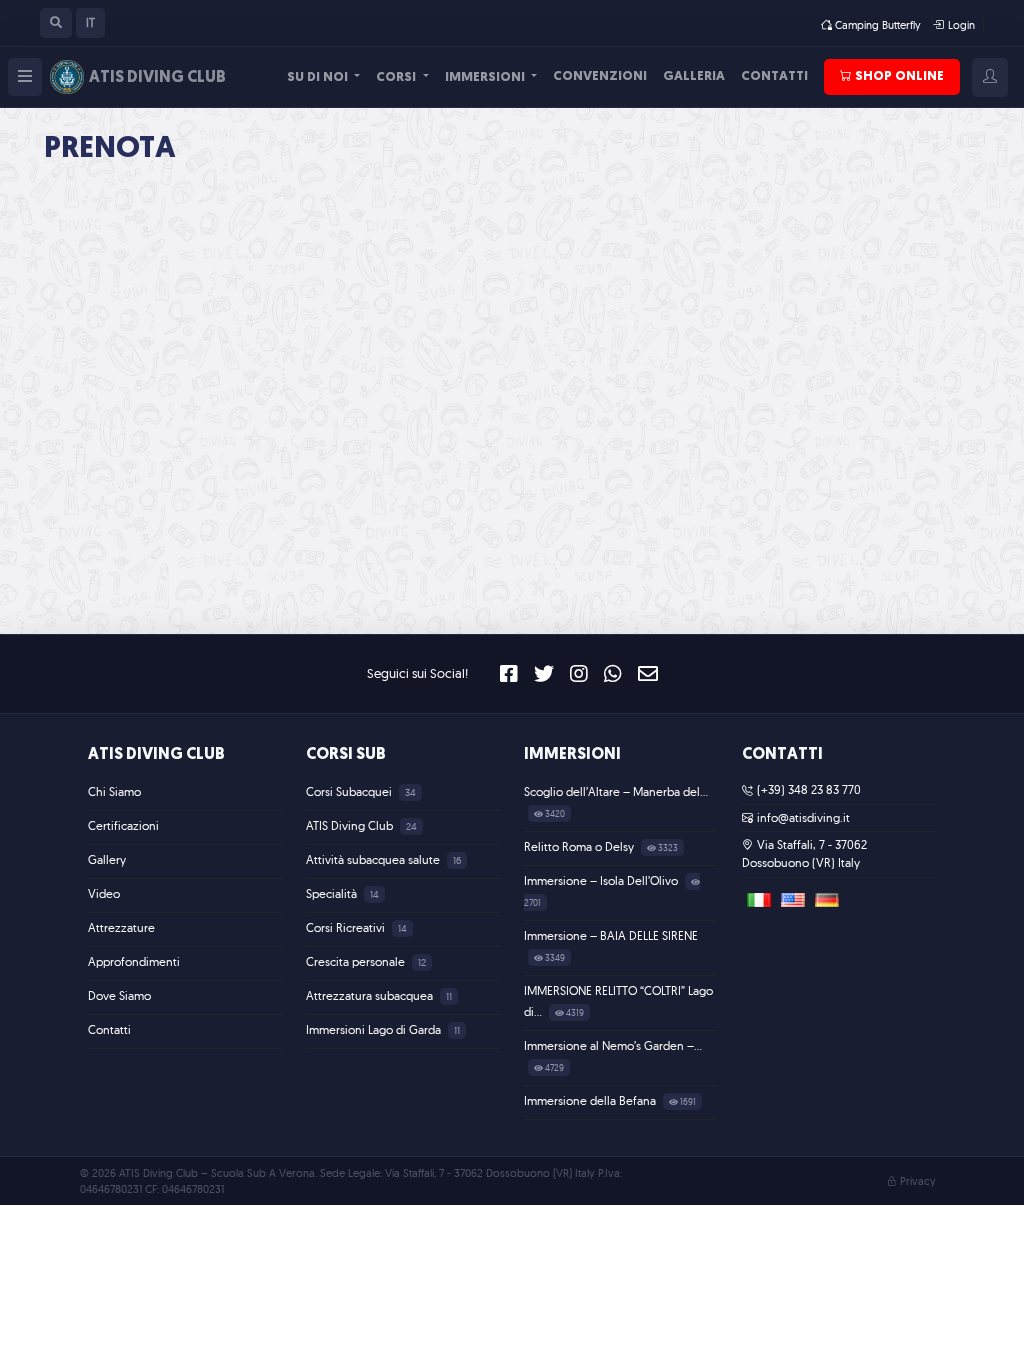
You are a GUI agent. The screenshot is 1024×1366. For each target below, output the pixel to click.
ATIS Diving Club (156, 755)
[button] (56, 23)
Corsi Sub (346, 755)
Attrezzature (121, 927)
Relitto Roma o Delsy (580, 846)
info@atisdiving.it (803, 817)
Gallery (107, 859)
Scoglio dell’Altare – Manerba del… (616, 791)
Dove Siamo (119, 995)
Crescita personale (357, 961)
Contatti (774, 76)
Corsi (397, 77)
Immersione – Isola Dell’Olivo (602, 880)
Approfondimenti (134, 961)
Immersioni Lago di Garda (375, 1029)
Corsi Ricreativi (347, 927)
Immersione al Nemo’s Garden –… (613, 1045)
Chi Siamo (114, 791)
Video (104, 893)
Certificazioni (123, 825)
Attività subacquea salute (374, 859)
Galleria (694, 76)
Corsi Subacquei (350, 791)
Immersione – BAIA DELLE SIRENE (611, 935)
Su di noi (319, 77)
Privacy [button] (918, 1181)
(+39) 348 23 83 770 (809, 789)
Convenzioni (600, 76)
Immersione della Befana (591, 1100)
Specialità (333, 893)
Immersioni (486, 77)
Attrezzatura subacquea (371, 995)
